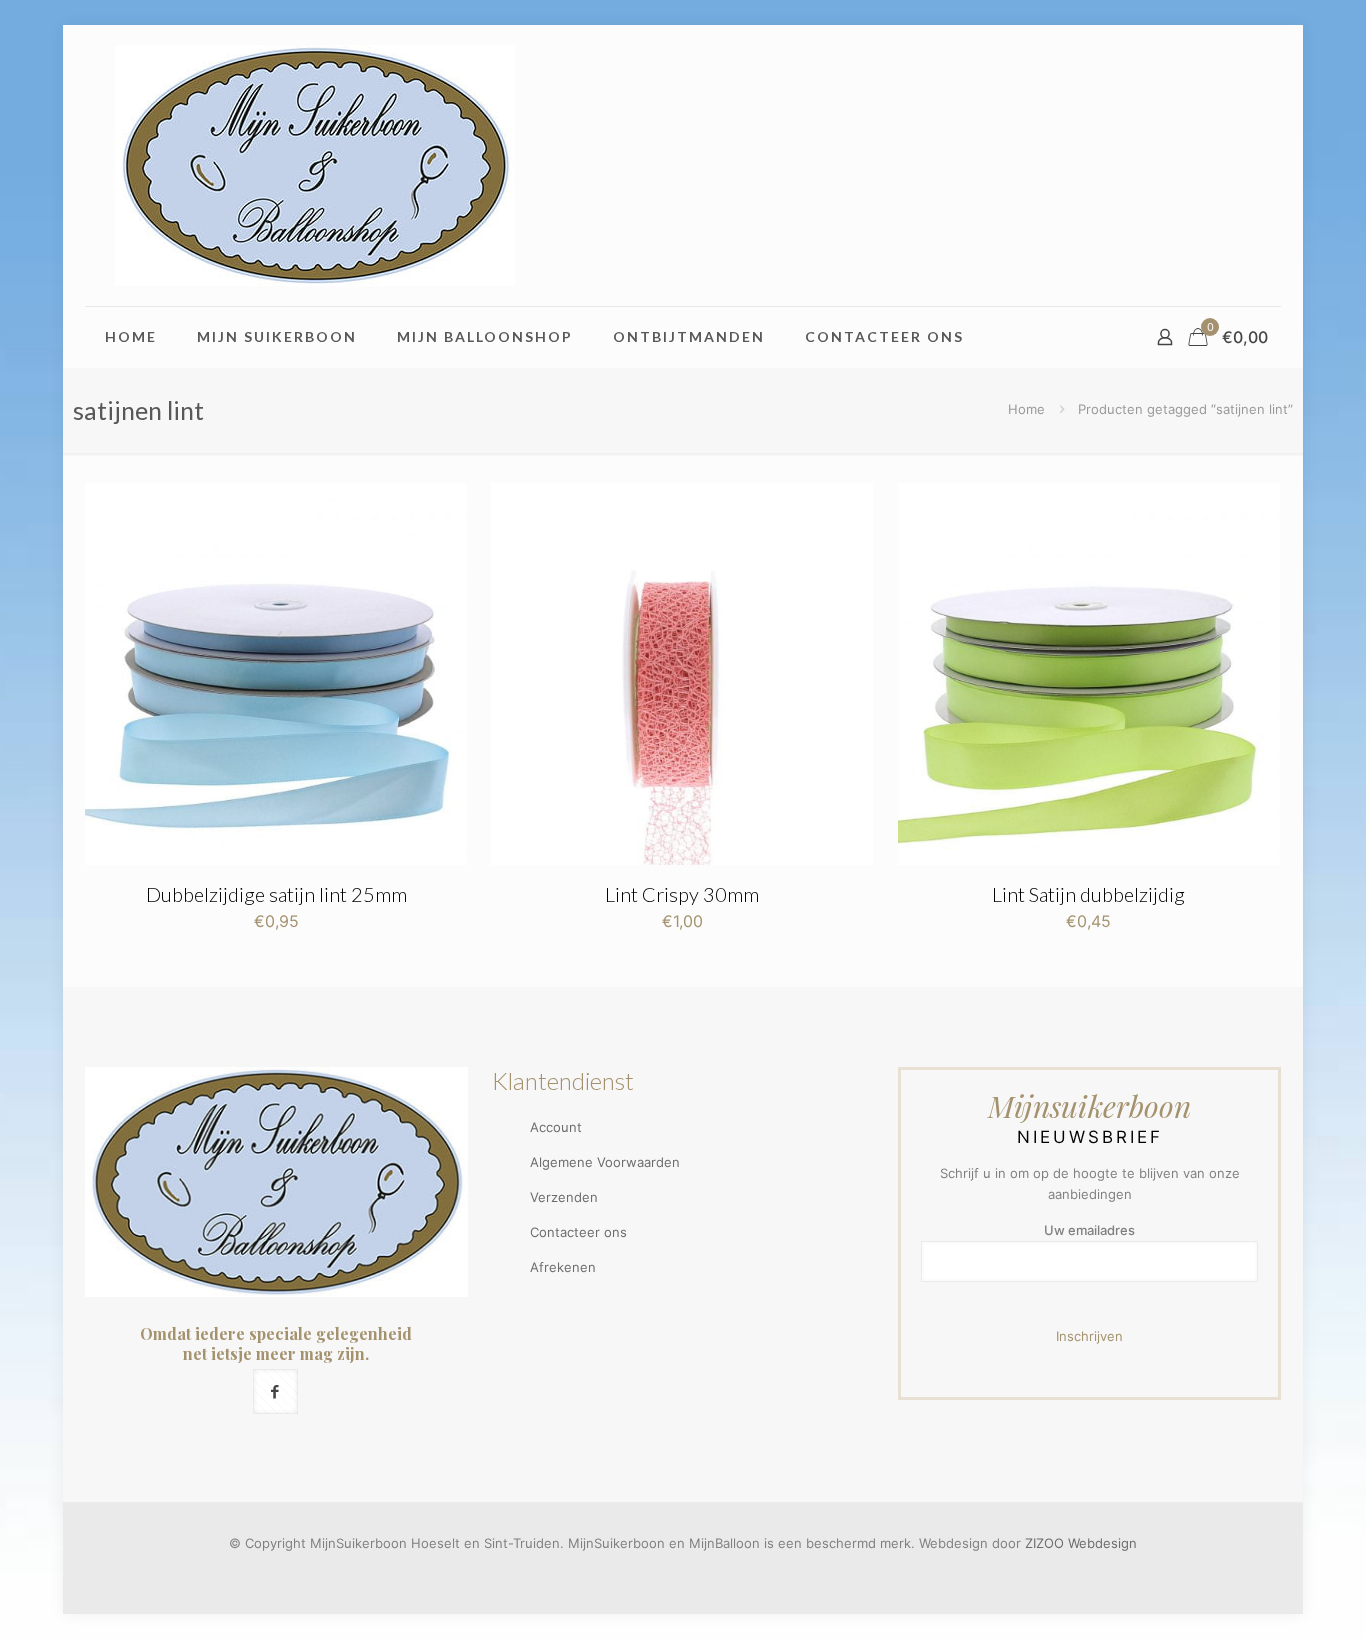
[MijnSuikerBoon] (315, 165)
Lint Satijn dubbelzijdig (1088, 894)
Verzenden (564, 1197)
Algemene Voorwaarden (605, 1162)
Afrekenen (563, 1267)
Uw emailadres (1089, 1230)
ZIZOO (1044, 1543)
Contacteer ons (578, 1232)
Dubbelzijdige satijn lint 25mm (276, 894)
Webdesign (1102, 1543)
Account (556, 1127)
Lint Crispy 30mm (682, 894)
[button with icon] (275, 1391)
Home (1026, 409)
